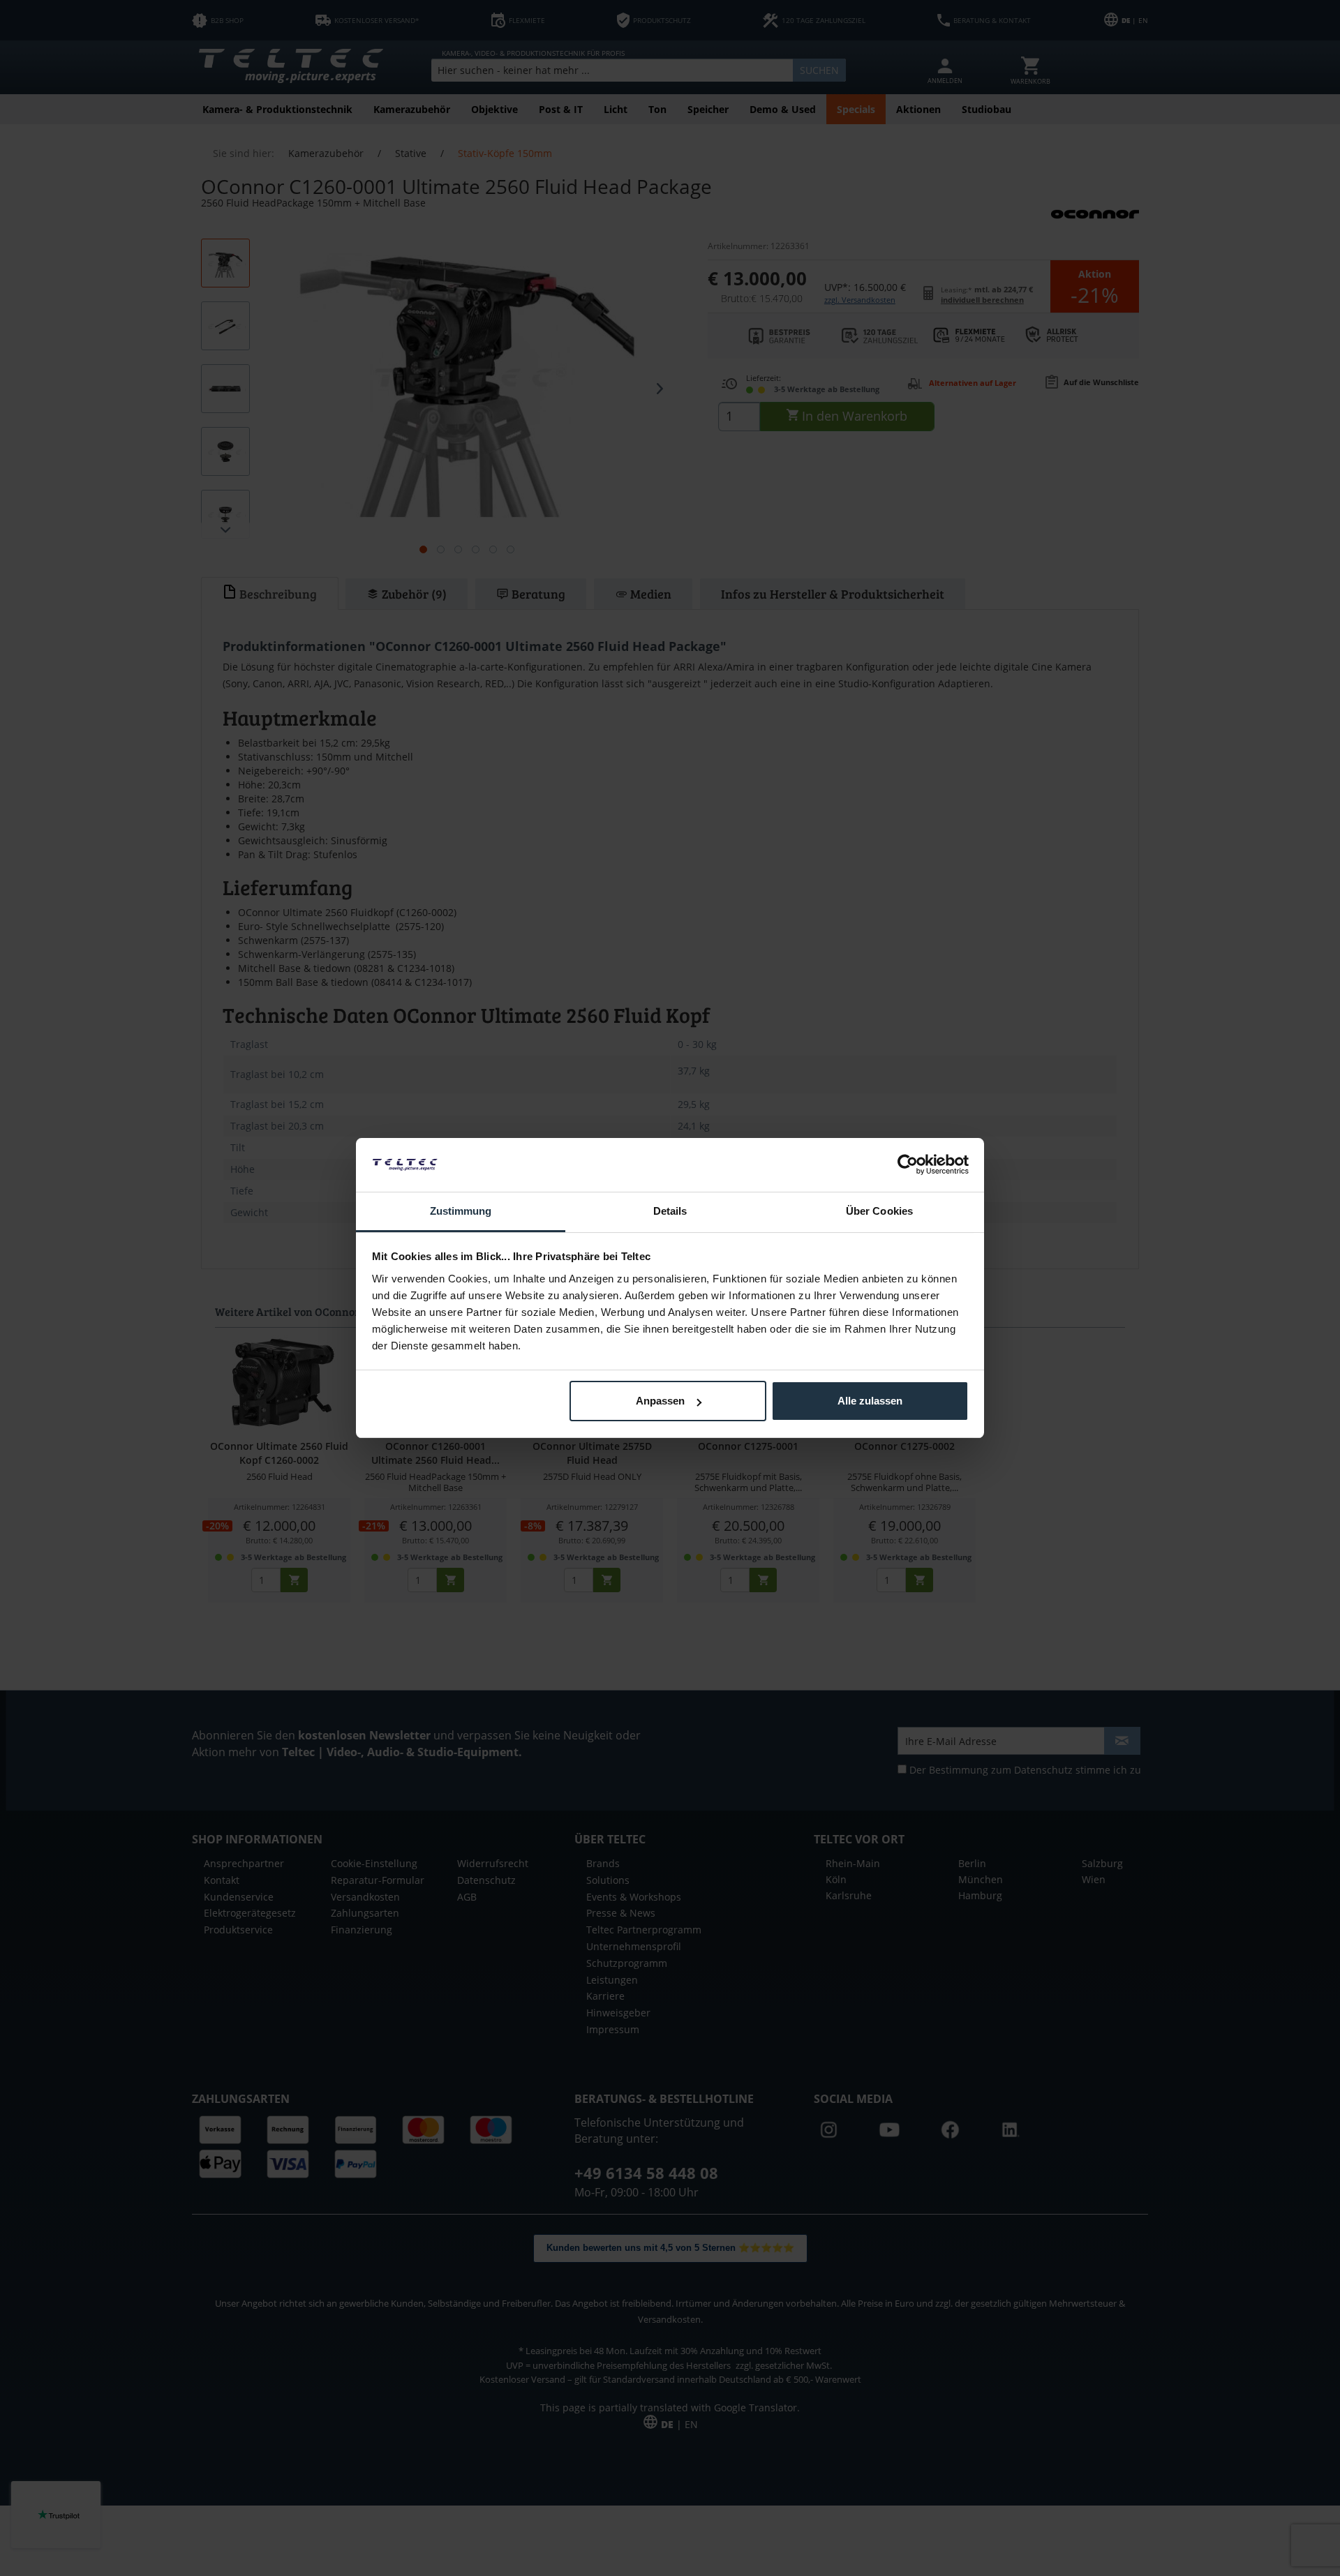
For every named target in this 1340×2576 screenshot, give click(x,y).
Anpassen (660, 1401)
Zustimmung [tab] (461, 1211)
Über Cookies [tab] (879, 1211)
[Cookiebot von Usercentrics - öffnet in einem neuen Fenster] (908, 1165)
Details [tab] (670, 1211)
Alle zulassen (870, 1401)
